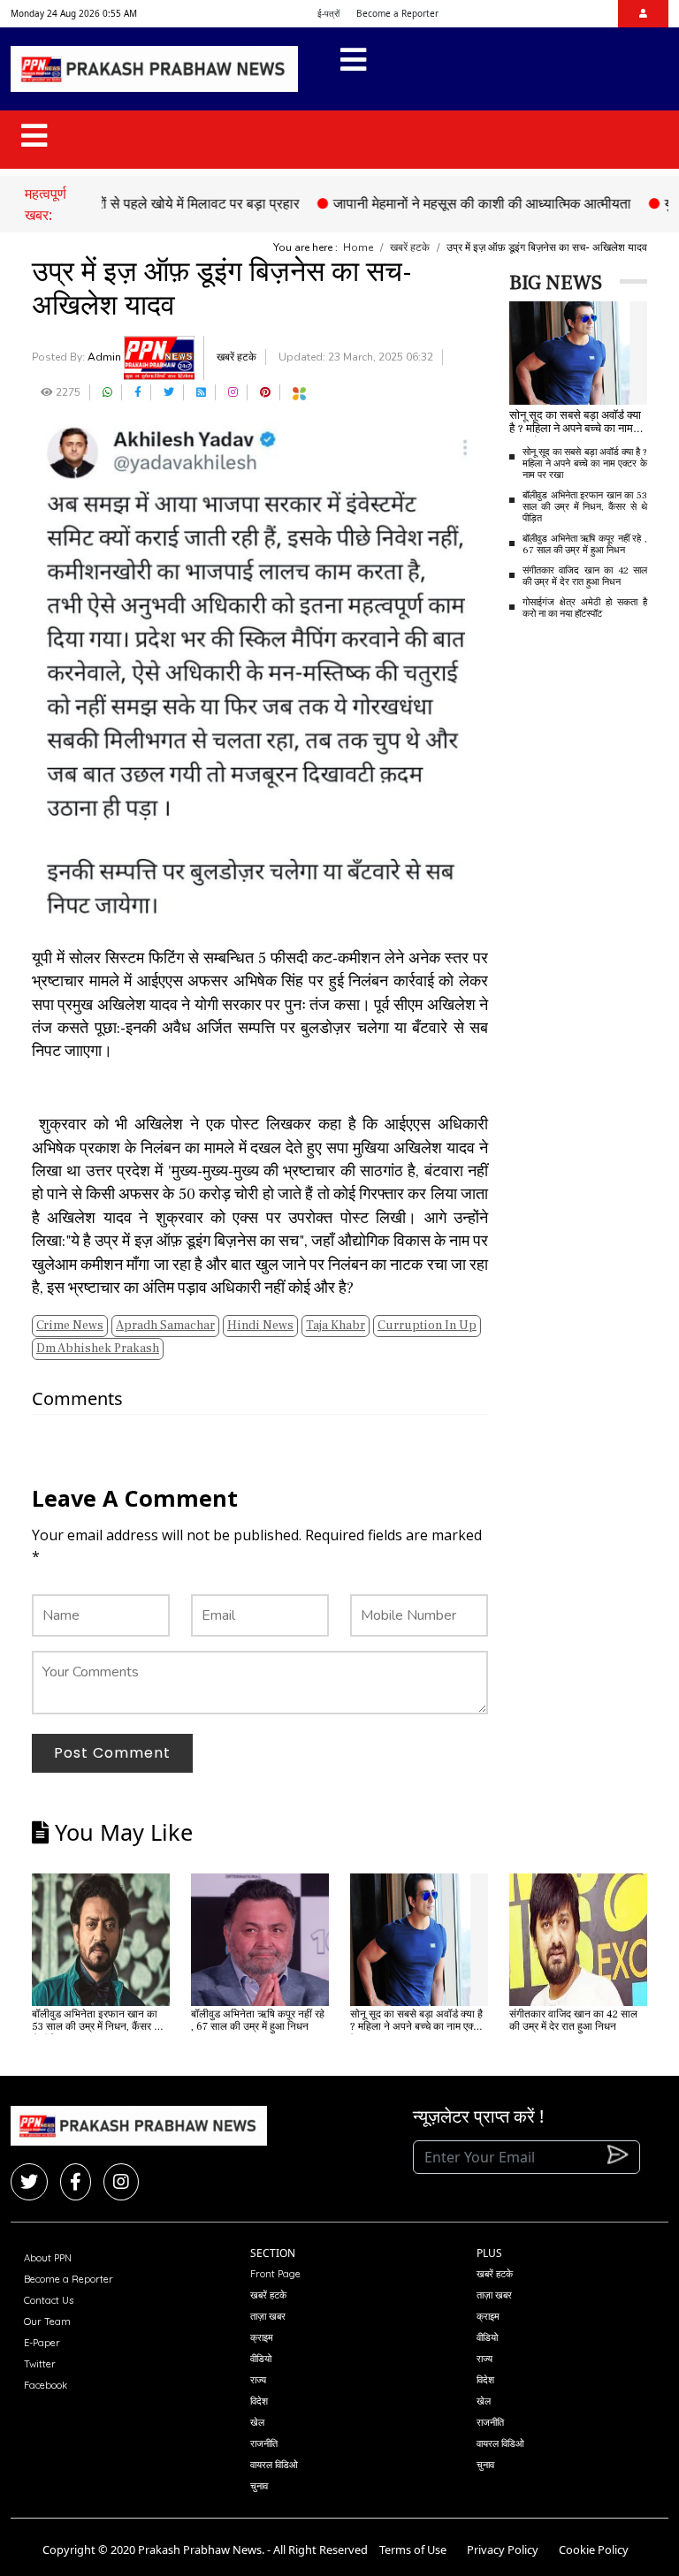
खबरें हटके (410, 247)
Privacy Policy (503, 2549)
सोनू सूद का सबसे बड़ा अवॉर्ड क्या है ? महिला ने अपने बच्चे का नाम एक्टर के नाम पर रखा (585, 464)
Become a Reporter (397, 13)
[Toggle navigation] (353, 69)
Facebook (46, 2385)
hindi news (260, 1326)
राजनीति (264, 2443)
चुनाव (259, 2486)
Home (358, 247)
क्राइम (262, 2337)
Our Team (47, 2321)
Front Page (275, 2274)
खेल (257, 2422)
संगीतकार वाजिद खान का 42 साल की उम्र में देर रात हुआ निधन (585, 576)
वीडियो (261, 2359)
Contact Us (49, 2300)
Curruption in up (427, 1326)
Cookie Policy (594, 2549)
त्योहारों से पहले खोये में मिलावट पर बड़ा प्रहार (153, 203)
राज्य (258, 2380)
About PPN (48, 2258)
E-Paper (42, 2343)
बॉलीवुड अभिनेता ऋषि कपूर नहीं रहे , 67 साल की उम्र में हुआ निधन (585, 544)
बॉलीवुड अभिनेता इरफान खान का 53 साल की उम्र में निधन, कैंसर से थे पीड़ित (585, 507)
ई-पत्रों (328, 13)
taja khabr (336, 1326)
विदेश (259, 2401)
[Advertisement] (594, 911)
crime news (70, 1326)
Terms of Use (413, 2549)
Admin (106, 357)
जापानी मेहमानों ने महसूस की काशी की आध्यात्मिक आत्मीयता (450, 203)
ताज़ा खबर (268, 2316)
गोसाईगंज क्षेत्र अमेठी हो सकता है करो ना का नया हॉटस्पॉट (585, 608)
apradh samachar (165, 1326)
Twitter (40, 2364)
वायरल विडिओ (274, 2465)
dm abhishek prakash (98, 1349)
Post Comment (112, 1753)
